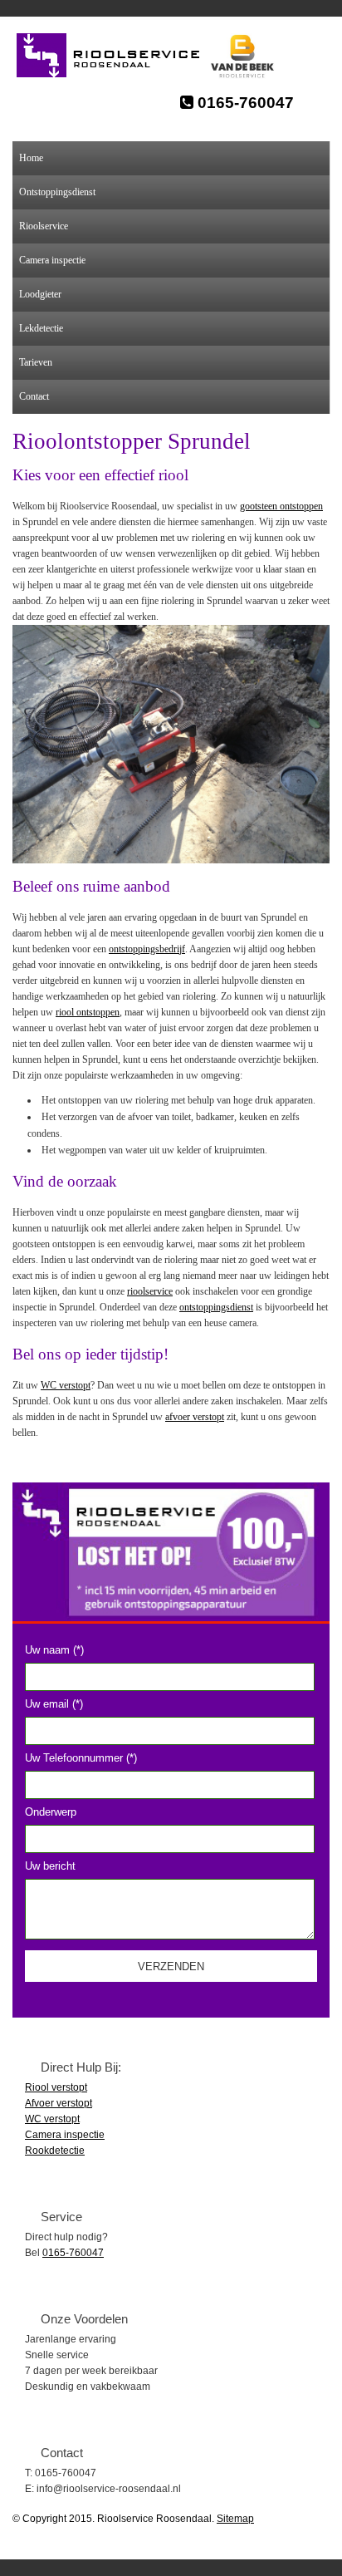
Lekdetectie (41, 328)
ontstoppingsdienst (216, 1307)
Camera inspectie (52, 260)
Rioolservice (44, 226)
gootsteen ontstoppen (281, 506)
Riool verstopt (56, 2087)
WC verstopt (66, 1385)
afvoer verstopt (195, 1417)
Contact (34, 396)
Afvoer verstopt (59, 2103)
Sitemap (235, 2519)
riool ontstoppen (88, 1012)
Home (31, 158)
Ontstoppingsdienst (57, 192)
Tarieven (36, 362)
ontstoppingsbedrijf (147, 949)
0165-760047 (244, 103)
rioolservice (150, 1291)
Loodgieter (40, 294)
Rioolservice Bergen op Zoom (117, 56)
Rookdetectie (55, 2151)
